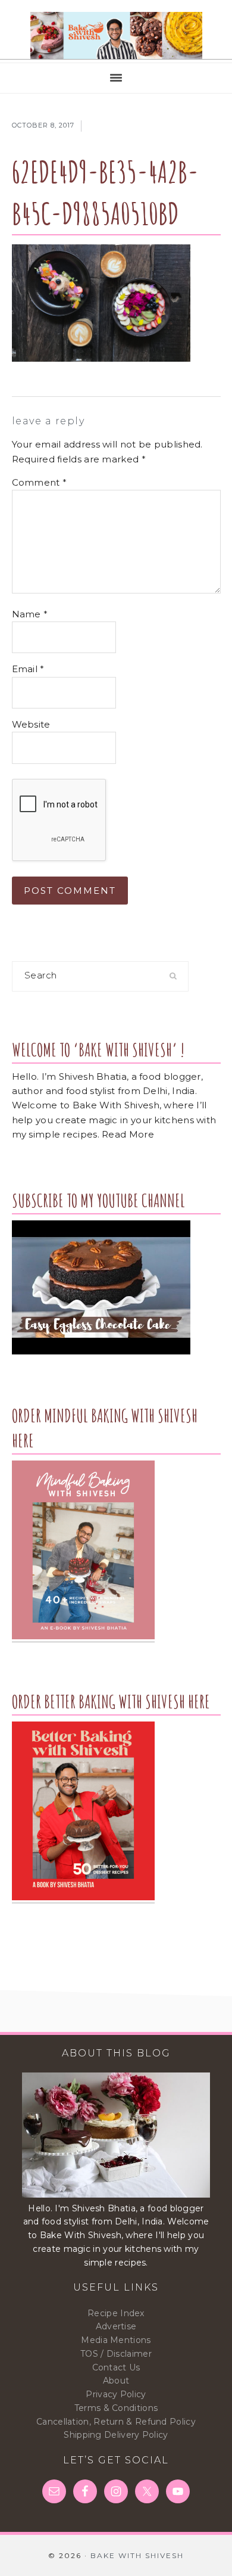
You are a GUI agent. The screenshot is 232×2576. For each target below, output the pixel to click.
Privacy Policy (116, 2394)
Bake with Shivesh (116, 36)
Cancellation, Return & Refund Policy (116, 2422)
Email (28, 669)
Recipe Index (116, 2313)
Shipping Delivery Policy (116, 2435)
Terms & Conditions (116, 2408)
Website (31, 724)
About (116, 2381)
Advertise (116, 2326)
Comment (40, 482)
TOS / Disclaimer (116, 2354)
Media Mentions (116, 2340)
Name (30, 614)
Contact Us (116, 2367)
